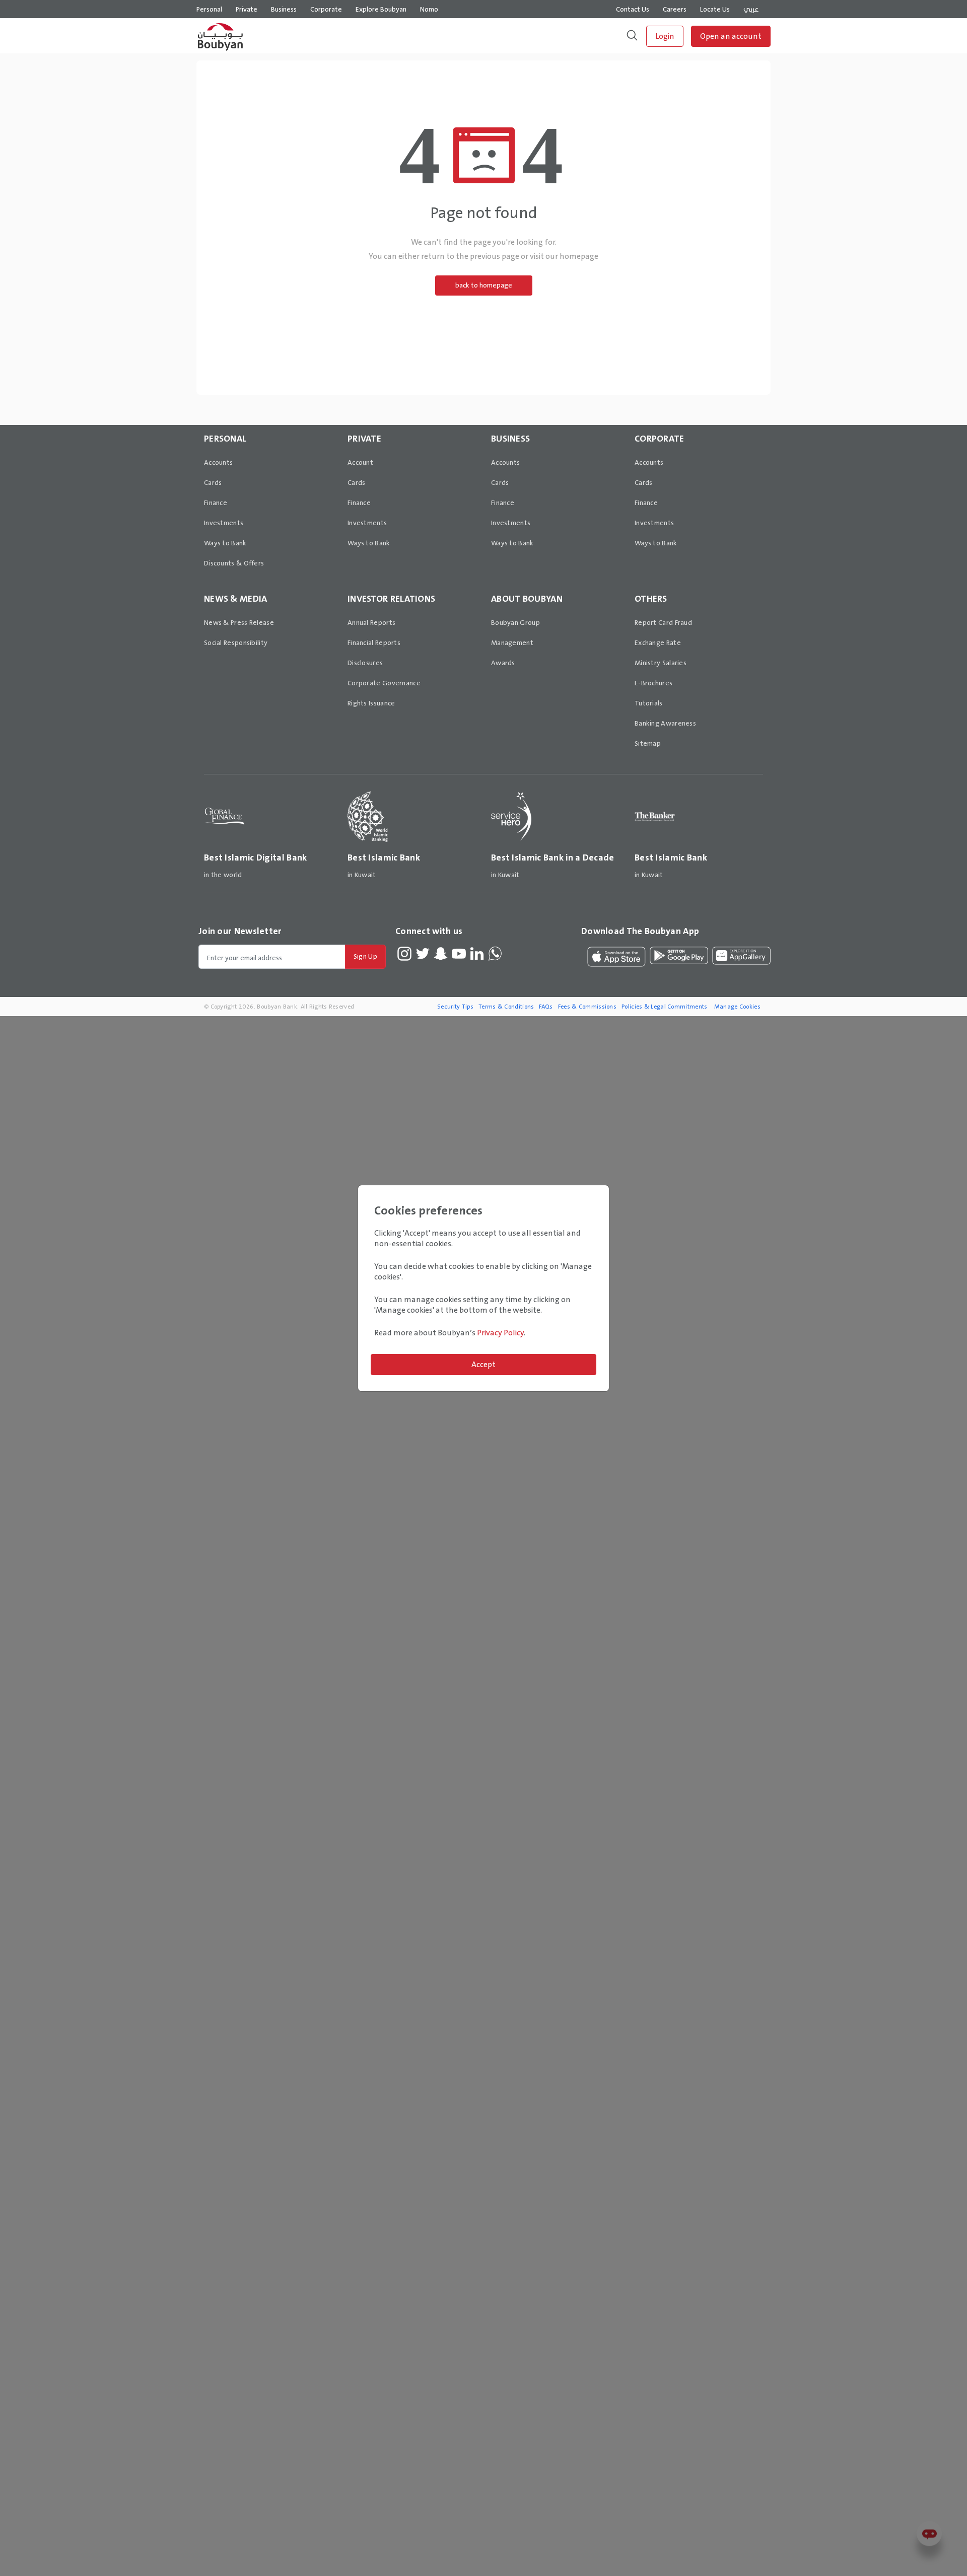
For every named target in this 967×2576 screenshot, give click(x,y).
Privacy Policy (500, 1333)
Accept (483, 1364)
